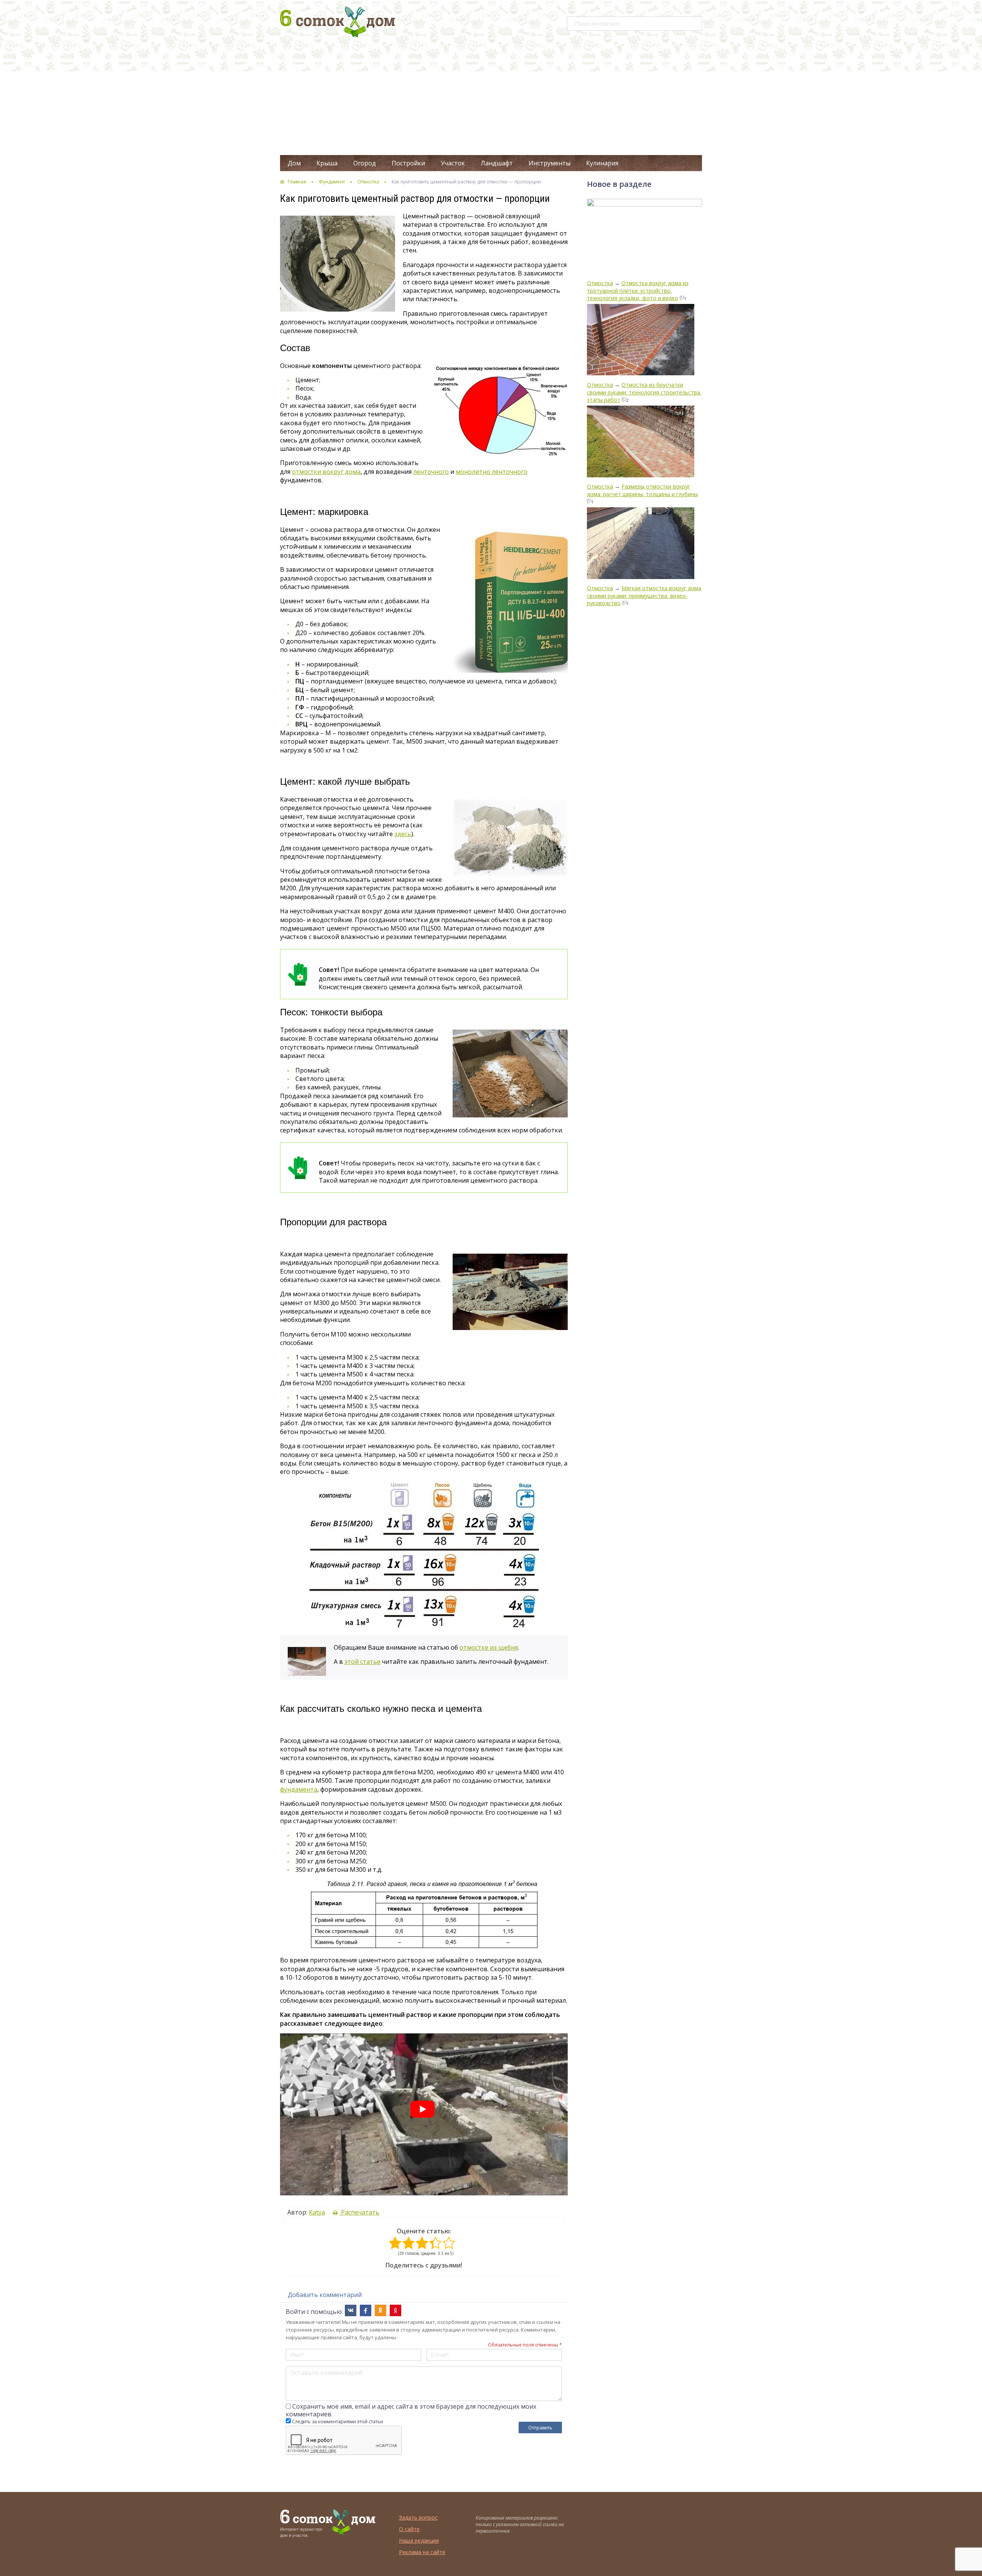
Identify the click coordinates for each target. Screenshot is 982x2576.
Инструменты (549, 163)
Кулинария (602, 163)
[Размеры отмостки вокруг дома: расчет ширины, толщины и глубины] (641, 442)
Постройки (408, 163)
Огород (365, 163)
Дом (294, 163)
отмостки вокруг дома (326, 472)
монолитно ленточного (492, 472)
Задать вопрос (418, 2517)
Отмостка (368, 182)
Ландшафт (497, 163)
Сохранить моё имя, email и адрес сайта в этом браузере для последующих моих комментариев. (411, 2410)
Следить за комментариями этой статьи (338, 2422)
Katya (317, 2212)
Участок (453, 163)
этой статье (362, 1662)
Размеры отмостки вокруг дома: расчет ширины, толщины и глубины (642, 490)
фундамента (299, 1789)
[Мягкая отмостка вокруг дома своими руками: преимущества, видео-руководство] (641, 544)
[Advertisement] (491, 97)
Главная (297, 182)
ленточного (431, 472)
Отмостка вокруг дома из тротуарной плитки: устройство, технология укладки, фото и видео (638, 290)
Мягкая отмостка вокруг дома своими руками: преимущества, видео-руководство (644, 596)
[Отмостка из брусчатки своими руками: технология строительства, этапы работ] (641, 341)
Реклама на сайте (422, 2552)
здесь (403, 834)
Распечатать (359, 2212)
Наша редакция (419, 2541)
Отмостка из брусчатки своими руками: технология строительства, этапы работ (644, 392)
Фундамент (332, 182)
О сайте (409, 2529)
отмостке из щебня (489, 1647)
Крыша (327, 163)
